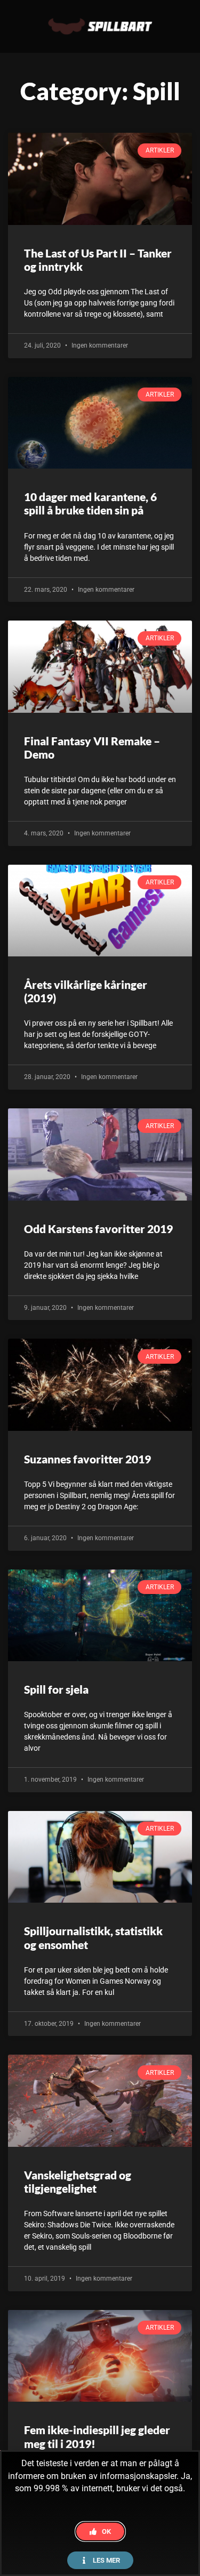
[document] (100, 1288)
